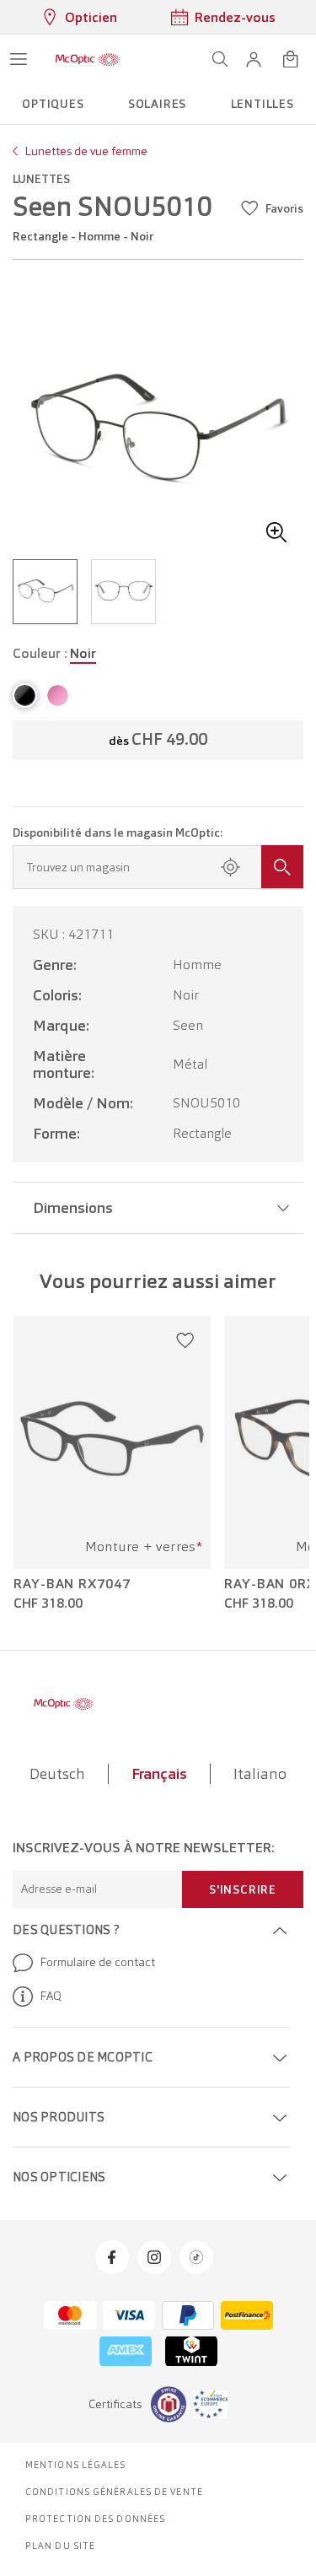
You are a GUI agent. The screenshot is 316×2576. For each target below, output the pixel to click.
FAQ (51, 1996)
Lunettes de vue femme (86, 151)
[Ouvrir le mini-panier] (291, 59)
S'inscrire (243, 1889)
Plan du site (60, 2546)
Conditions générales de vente (114, 2492)
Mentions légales (76, 2465)
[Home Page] (88, 59)
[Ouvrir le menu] (19, 59)
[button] (254, 59)
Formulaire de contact (97, 1962)
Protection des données (95, 2519)
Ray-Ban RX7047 (72, 1584)
